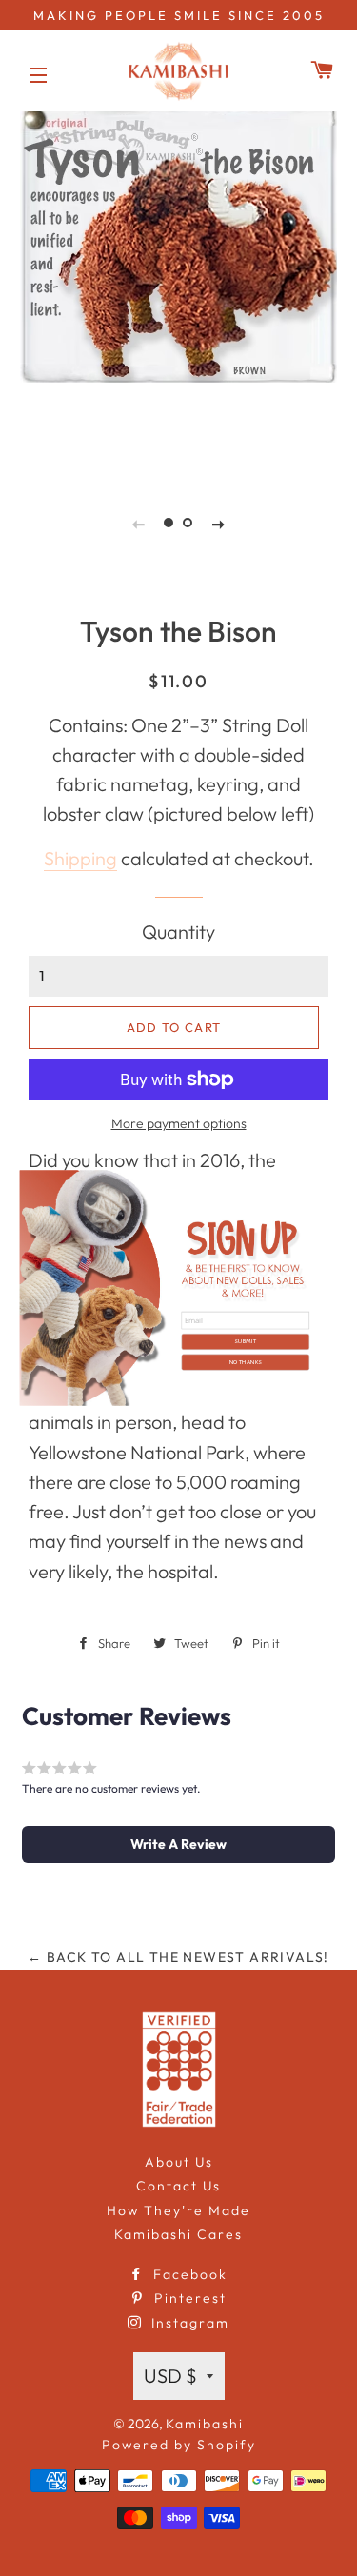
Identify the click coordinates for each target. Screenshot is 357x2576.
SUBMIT (245, 1341)
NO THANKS (245, 1362)
